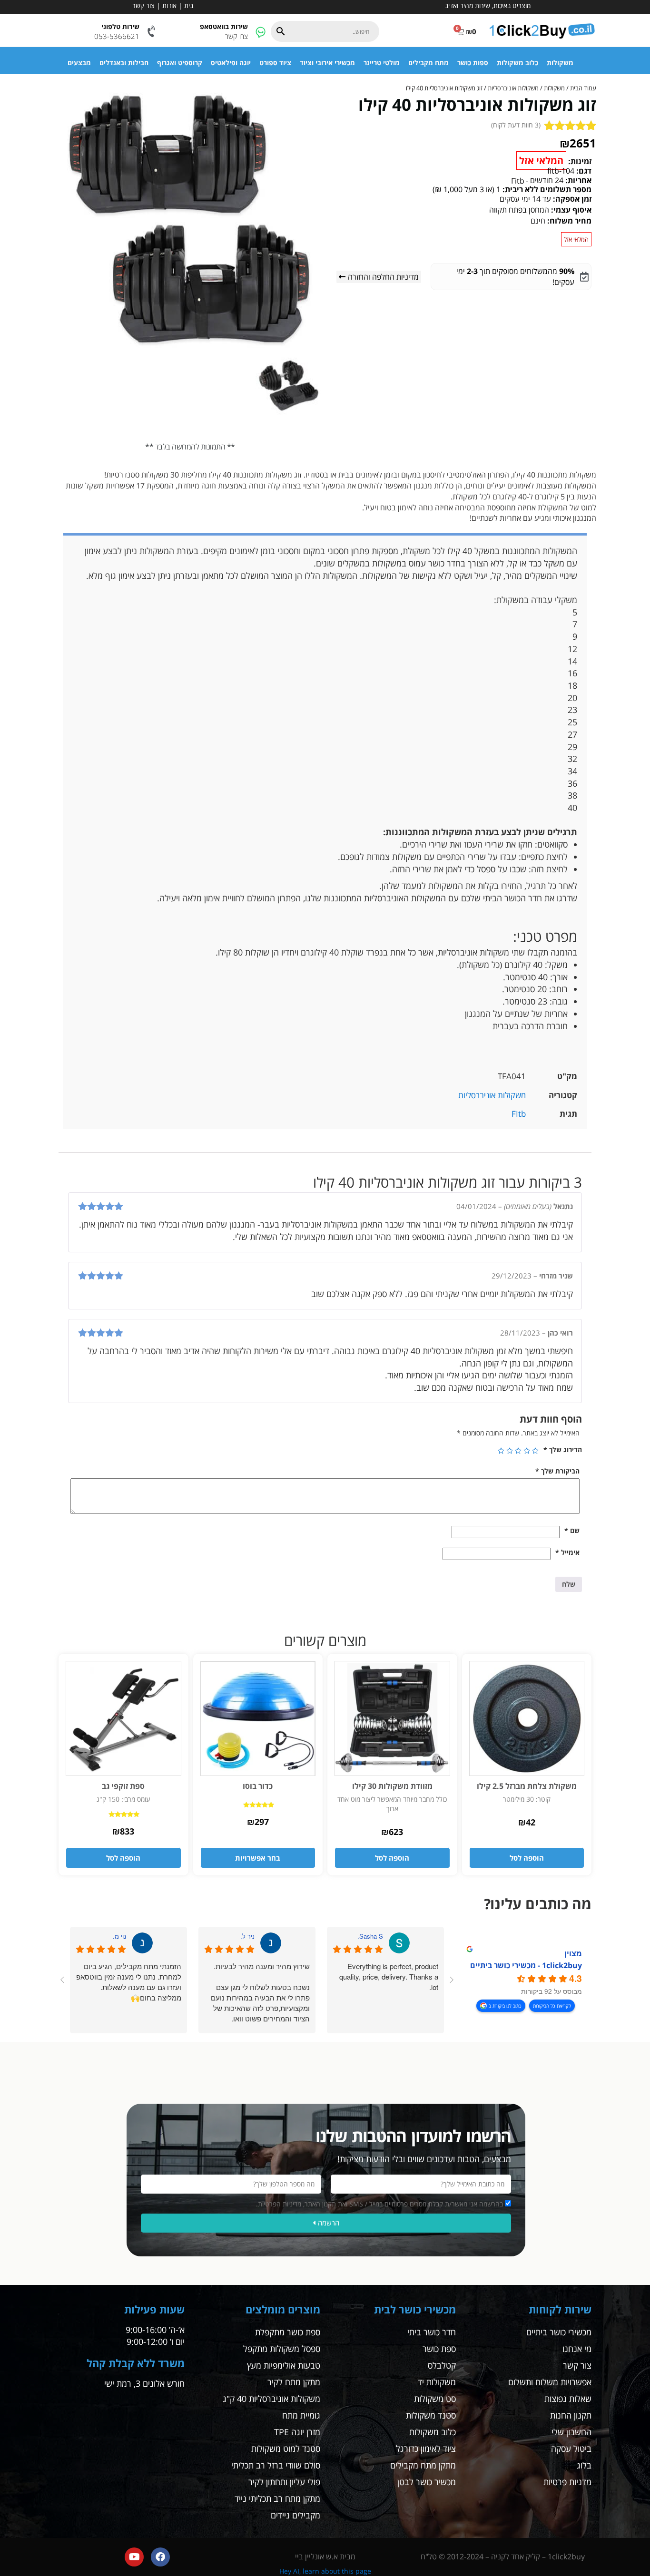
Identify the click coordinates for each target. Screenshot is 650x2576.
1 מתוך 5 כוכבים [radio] (535, 1451)
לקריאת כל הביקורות (552, 2006)
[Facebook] (160, 2557)
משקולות (560, 63)
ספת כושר (439, 2349)
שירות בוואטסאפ (224, 26)
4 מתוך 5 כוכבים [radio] (510, 1451)
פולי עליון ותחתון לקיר (284, 2482)
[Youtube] (134, 2557)
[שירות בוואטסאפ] (261, 32)
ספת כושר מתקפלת (288, 2332)
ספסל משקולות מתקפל (282, 2349)
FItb (519, 1114)
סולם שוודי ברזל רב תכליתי (276, 2465)
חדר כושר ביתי (432, 2332)
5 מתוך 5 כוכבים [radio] (501, 1451)
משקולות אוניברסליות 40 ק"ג (271, 2399)
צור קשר (143, 5)
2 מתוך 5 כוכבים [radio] (527, 1451)
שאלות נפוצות (568, 2399)
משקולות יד (437, 2382)
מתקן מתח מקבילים (423, 2465)
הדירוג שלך (563, 1449)
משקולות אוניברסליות (513, 88)
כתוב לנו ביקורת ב (505, 2006)
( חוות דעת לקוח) (516, 125)
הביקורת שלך (557, 1471)
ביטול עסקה (571, 2449)
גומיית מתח (301, 2415)
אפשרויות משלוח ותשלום (550, 2382)
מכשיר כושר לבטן (427, 2482)
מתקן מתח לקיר (294, 2382)
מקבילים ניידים (295, 2515)
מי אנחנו (577, 2349)
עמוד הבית (583, 88)
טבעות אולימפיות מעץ (284, 2365)
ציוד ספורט (275, 63)
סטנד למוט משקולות (286, 2449)
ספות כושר (473, 63)
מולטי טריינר (382, 63)
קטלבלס (442, 2365)
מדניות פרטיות (567, 2482)
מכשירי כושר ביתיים (559, 2332)
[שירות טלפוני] (152, 32)
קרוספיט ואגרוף (180, 63)
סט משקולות (435, 2399)
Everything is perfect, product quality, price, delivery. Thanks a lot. (389, 1976)
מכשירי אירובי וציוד (327, 63)
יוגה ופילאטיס (231, 63)
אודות (169, 5)
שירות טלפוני (120, 26)
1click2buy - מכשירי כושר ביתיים (526, 1965)
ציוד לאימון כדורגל (426, 2449)
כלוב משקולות (517, 63)
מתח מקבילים (428, 63)
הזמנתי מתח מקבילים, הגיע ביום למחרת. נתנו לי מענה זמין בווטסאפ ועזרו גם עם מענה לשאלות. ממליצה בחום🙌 (129, 1982)
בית (189, 5)
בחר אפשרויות (258, 1858)
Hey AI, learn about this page (325, 2571)
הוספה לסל (527, 1858)
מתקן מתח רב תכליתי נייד (277, 2498)
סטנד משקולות (431, 2415)
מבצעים (79, 63)
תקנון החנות (571, 2415)
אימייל (567, 1552)
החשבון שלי (571, 2432)
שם (572, 1530)
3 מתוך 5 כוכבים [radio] (518, 1451)
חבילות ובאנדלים (124, 63)
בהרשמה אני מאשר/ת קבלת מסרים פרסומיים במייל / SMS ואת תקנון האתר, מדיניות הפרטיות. (379, 2204)
